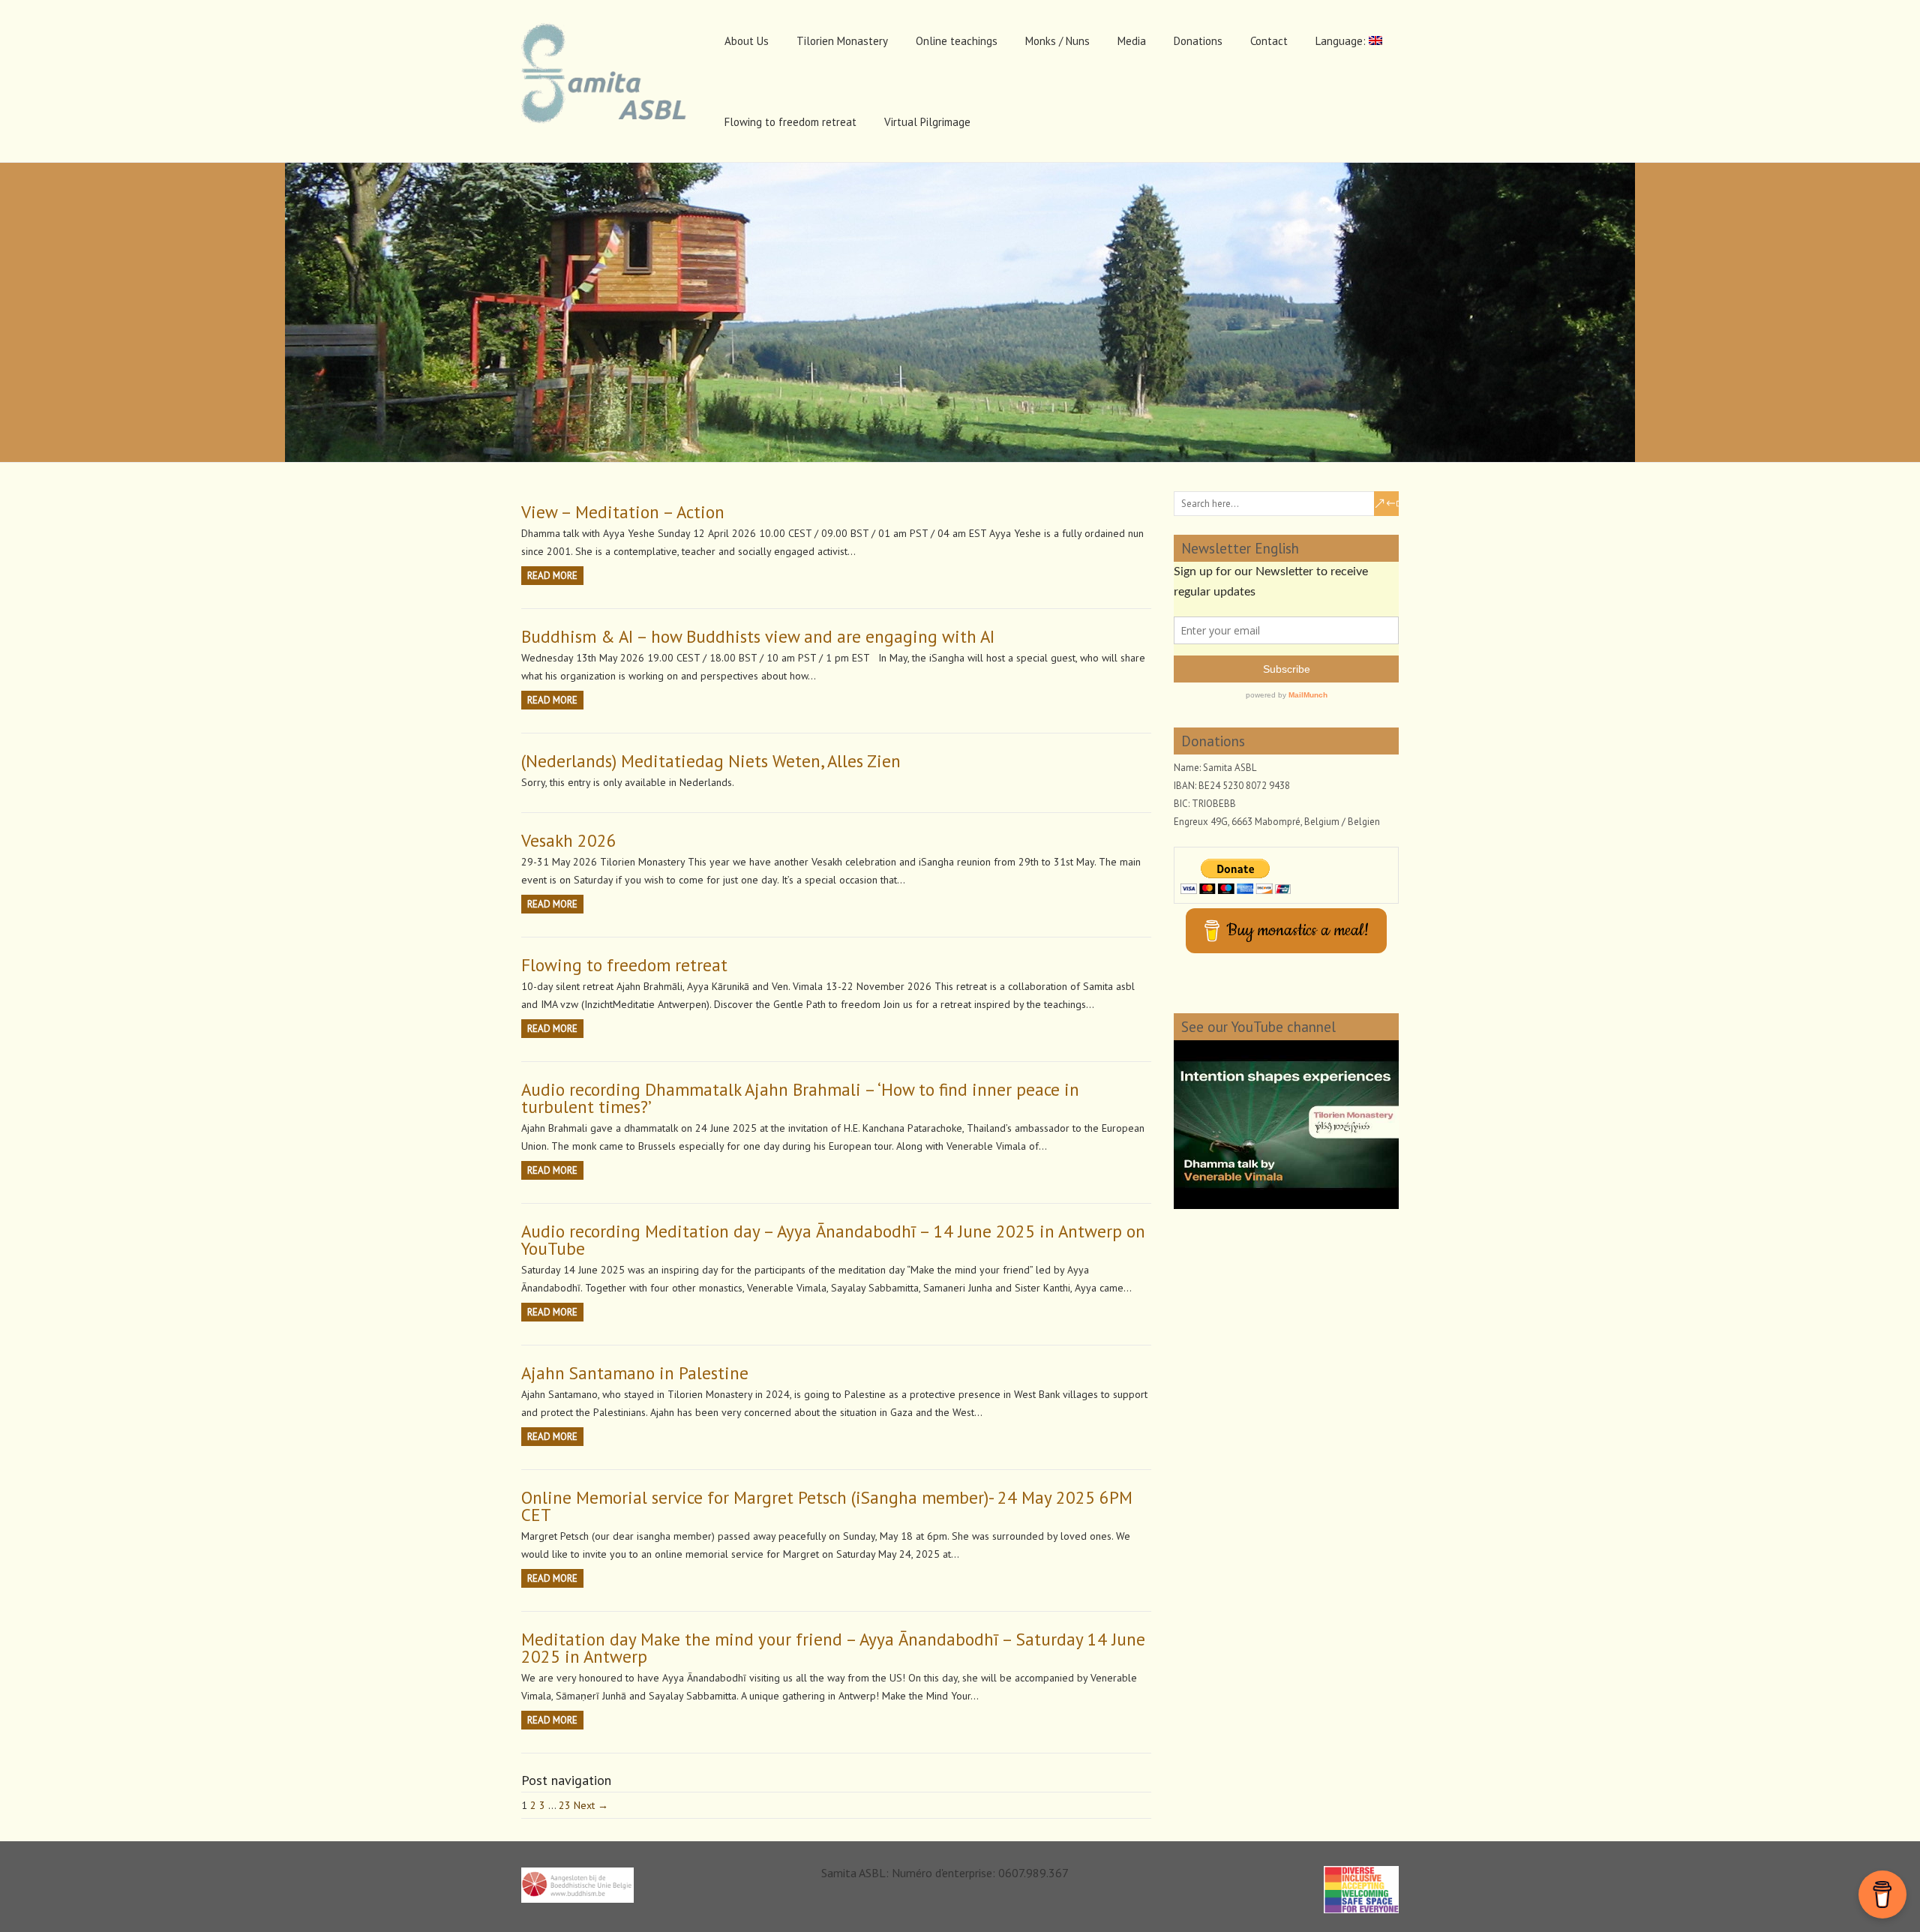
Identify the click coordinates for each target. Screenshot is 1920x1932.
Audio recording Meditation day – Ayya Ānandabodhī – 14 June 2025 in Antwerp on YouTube (833, 1240)
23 (565, 1805)
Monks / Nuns (1057, 41)
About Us (747, 41)
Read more (552, 576)
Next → (591, 1805)
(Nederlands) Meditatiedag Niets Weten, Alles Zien (711, 761)
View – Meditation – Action (623, 512)
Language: (1342, 41)
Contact (1269, 41)
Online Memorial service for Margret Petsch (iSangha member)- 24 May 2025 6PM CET (827, 1506)
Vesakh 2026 (569, 840)
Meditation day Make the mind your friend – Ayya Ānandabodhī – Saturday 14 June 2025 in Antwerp (833, 1648)
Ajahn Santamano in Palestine (635, 1373)
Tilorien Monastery (842, 41)
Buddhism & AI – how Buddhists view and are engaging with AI (758, 636)
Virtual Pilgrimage (927, 122)
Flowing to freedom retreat (790, 122)
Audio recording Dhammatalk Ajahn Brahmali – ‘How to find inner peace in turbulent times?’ (800, 1098)
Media (1132, 41)
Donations (1198, 41)
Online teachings (957, 41)
